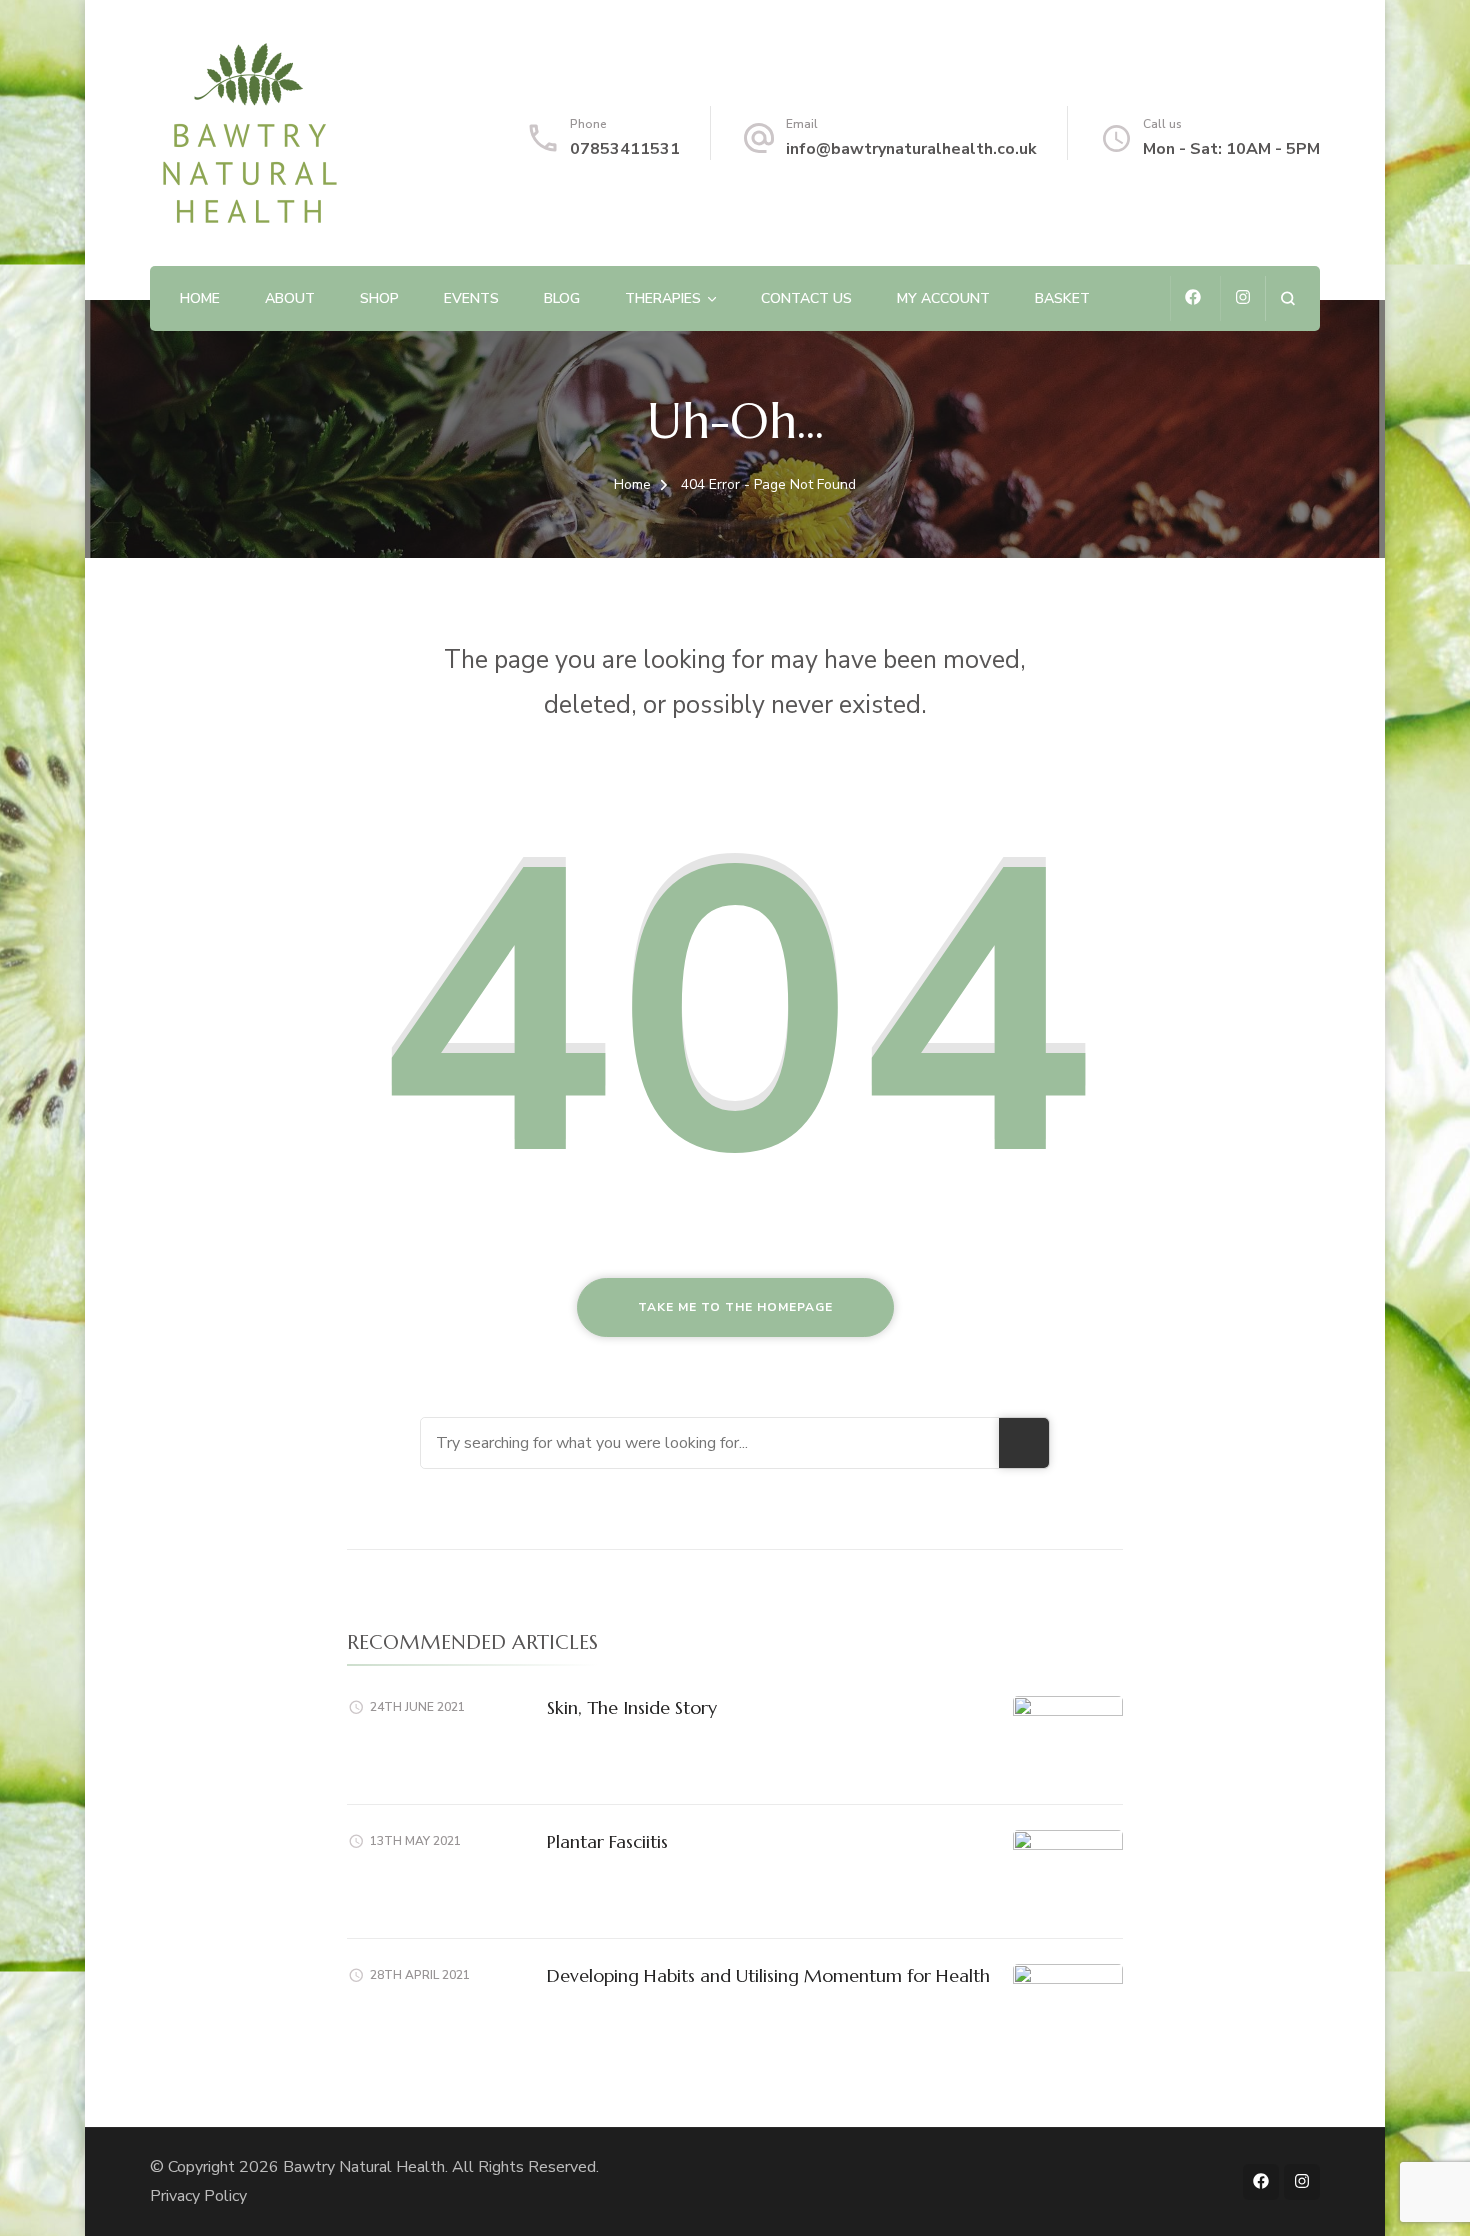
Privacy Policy (198, 2196)
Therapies (663, 298)
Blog (562, 298)
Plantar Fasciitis (607, 1841)
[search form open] (1287, 298)
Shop (379, 298)
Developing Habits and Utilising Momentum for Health (768, 1975)
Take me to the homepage (735, 1307)
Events (471, 298)
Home (200, 298)
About (290, 298)
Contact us (806, 298)
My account (943, 298)
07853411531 (625, 149)
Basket (1062, 298)
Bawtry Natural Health (364, 2167)
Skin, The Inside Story (632, 1707)
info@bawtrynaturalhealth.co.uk (911, 149)
